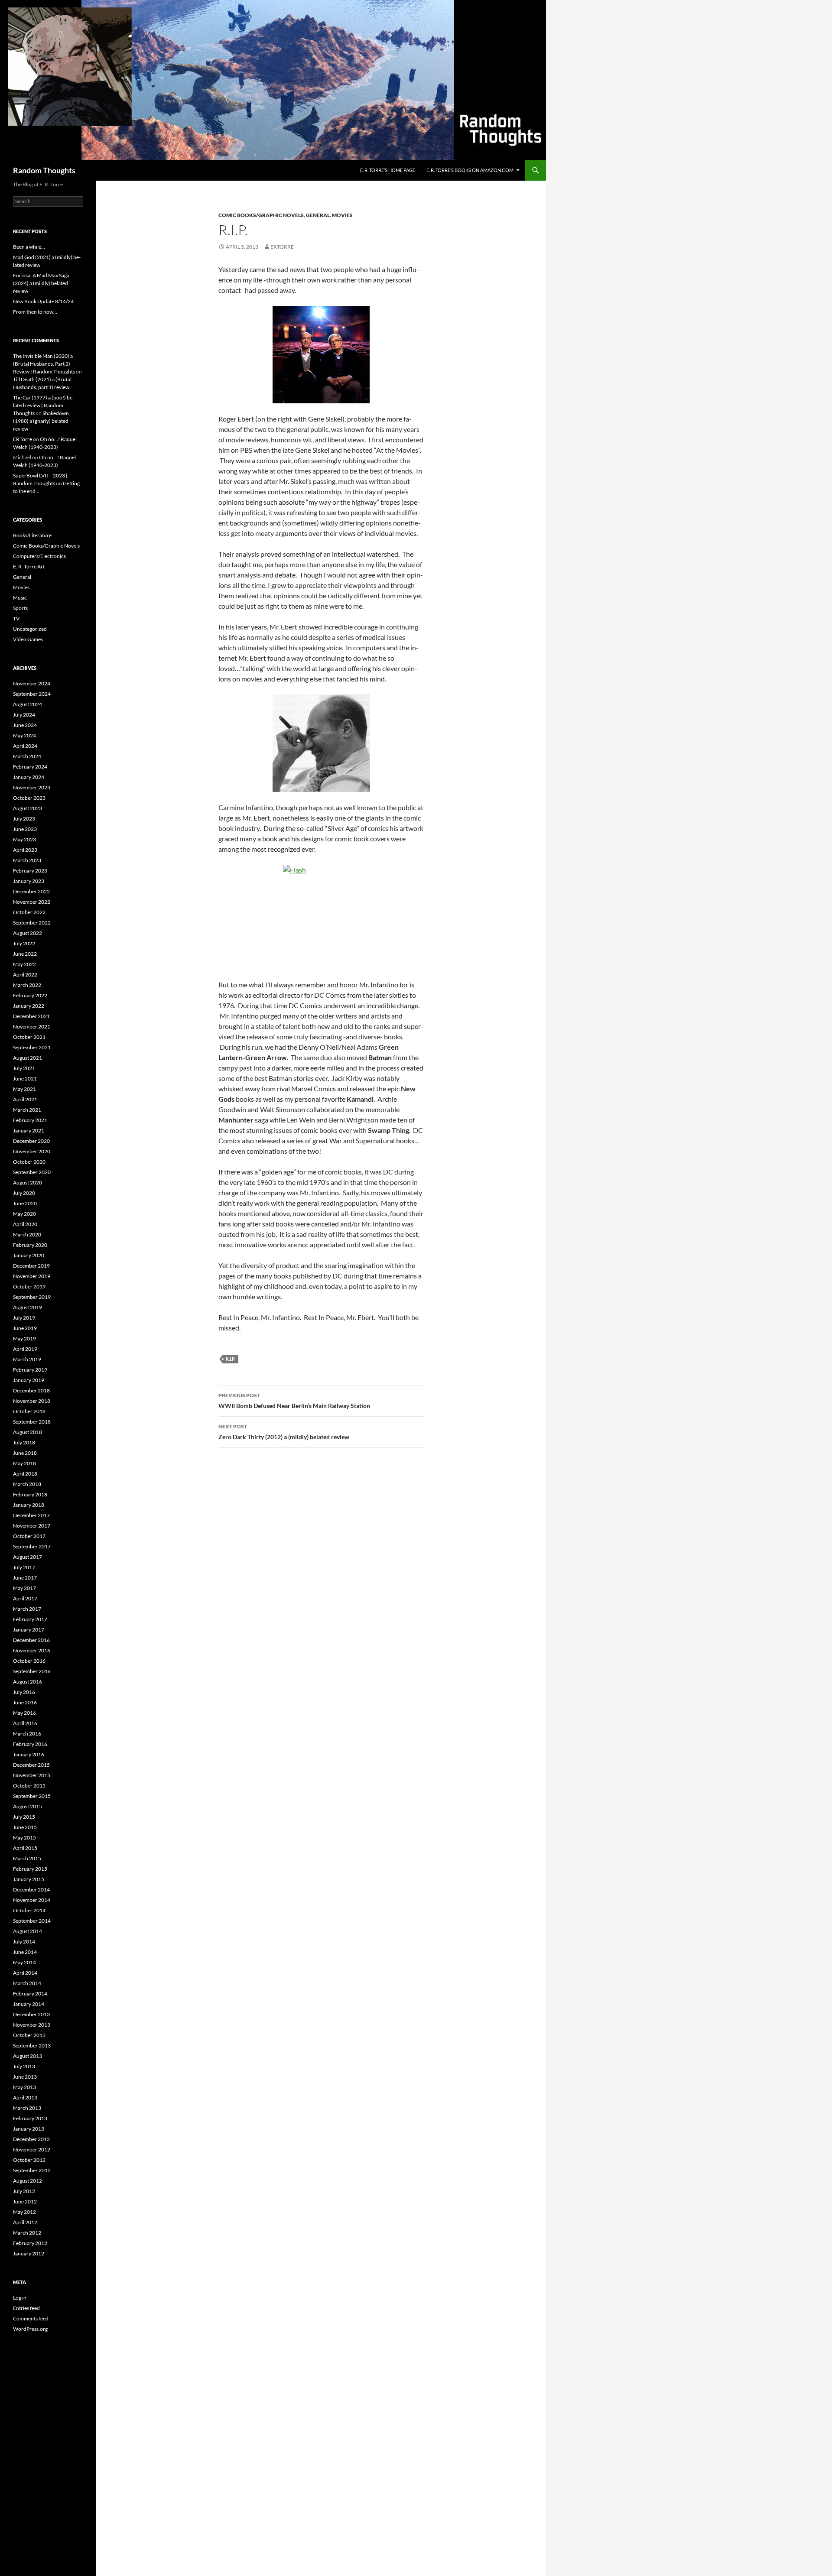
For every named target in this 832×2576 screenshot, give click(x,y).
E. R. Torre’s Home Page (388, 170)
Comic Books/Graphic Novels (261, 215)
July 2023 (24, 819)
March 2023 (27, 860)
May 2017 (24, 1588)
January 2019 (29, 1380)
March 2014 (27, 1983)
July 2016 (24, 1692)
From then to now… (35, 312)
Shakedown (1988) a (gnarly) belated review (41, 421)
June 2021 (25, 1079)
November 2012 (32, 2149)
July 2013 (24, 2066)
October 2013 (29, 2035)
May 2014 (24, 1962)
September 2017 (32, 1546)
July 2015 (24, 1817)
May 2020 (24, 1214)
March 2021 (27, 1110)
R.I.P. (231, 1359)
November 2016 (32, 1650)
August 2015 (28, 1806)
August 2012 (28, 2181)
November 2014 (32, 1900)
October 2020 (29, 1162)
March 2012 (27, 2233)
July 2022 (24, 943)
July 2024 (24, 715)
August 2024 (28, 704)
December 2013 (31, 2014)
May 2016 (24, 1713)
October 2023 (29, 798)
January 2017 (29, 1630)
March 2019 (27, 1359)
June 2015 (25, 1827)
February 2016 (30, 1744)
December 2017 (31, 1515)
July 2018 (24, 1442)
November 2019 (32, 1276)
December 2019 (31, 1266)
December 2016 (31, 1640)
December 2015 (31, 1765)
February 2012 (30, 2243)
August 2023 (28, 808)
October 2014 (29, 1910)
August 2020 (28, 1183)
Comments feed (31, 2318)
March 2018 (27, 1484)
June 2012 (25, 2201)
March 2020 (27, 1234)
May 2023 (24, 839)
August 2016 (28, 1682)
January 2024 (29, 777)
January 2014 (29, 2004)
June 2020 (25, 1203)
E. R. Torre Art (29, 566)
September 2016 (32, 1671)
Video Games (28, 639)
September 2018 (32, 1422)
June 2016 (25, 1702)
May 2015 (24, 1838)
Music (20, 598)
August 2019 (28, 1307)
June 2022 (25, 954)
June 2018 (25, 1453)
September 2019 (32, 1297)
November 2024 (32, 683)
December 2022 (31, 891)
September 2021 (32, 1047)
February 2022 (30, 995)
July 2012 (24, 2191)
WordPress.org (30, 2329)
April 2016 (25, 1723)
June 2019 (25, 1328)
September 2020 (32, 1172)
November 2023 (32, 787)
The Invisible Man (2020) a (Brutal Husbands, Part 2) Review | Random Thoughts (44, 364)
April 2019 (25, 1349)
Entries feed (26, 2308)
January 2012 (29, 2253)
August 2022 (28, 933)
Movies (342, 215)
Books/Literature (32, 535)
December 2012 (31, 2139)
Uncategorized (30, 629)
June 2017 (25, 1578)
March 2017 (27, 1609)
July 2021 (24, 1068)
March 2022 (27, 985)
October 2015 (29, 1786)
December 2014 (31, 1890)
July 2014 (24, 1942)
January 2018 (29, 1505)
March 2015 (27, 1858)
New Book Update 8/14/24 (43, 301)
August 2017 (28, 1557)
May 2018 (24, 1463)
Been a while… (29, 247)
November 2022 (32, 902)
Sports (20, 608)
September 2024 (32, 694)
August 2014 (28, 1931)
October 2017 (29, 1536)
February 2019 (30, 1370)
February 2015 (30, 1869)
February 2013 (30, 2118)
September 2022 (32, 923)
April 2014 (25, 1973)
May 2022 (24, 964)
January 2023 (29, 881)
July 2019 (24, 1318)
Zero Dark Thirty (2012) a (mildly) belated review (284, 1432)
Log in (20, 2298)
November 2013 (32, 2025)
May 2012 (24, 2212)
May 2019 (24, 1338)
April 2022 (25, 975)
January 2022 (29, 1006)
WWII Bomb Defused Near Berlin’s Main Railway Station (294, 1401)
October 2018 (29, 1411)
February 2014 (30, 1994)
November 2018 (32, 1401)
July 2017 (24, 1567)
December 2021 (31, 1016)
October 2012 (29, 2160)
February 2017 (30, 1619)
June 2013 (25, 2077)
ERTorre (282, 247)
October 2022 (29, 912)
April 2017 (25, 1598)
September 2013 (32, 2046)
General (318, 215)
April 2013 (25, 2097)
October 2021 (29, 1037)
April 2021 (25, 1099)
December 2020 (31, 1141)
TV (16, 618)
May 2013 (24, 2087)
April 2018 (25, 1474)
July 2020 (24, 1193)
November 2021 (32, 1027)
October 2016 (29, 1661)
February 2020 (30, 1245)
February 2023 (30, 871)
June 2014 (25, 1952)
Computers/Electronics (39, 556)
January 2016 (29, 1754)
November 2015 (32, 1775)
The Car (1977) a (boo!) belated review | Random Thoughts (44, 405)
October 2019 (29, 1286)
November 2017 (32, 1526)
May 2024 (24, 735)
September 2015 (32, 1796)
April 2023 (25, 850)
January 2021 (29, 1131)
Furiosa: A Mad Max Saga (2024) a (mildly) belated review (41, 283)
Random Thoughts (44, 170)
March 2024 (27, 756)
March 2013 (27, 2108)
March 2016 (27, 1734)
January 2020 (29, 1255)
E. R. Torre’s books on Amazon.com (470, 170)
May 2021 (24, 1089)
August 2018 (28, 1432)
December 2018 (31, 1390)
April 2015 (25, 1848)
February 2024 (30, 767)
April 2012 (25, 2222)
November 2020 (32, 1151)
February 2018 (30, 1494)
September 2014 (32, 1921)
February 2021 (30, 1120)
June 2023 (25, 829)
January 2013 (29, 2129)
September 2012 (32, 2170)
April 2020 (25, 1224)
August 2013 (28, 2056)
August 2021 (28, 1058)
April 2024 (25, 746)
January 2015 (29, 1879)
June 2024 (25, 725)
